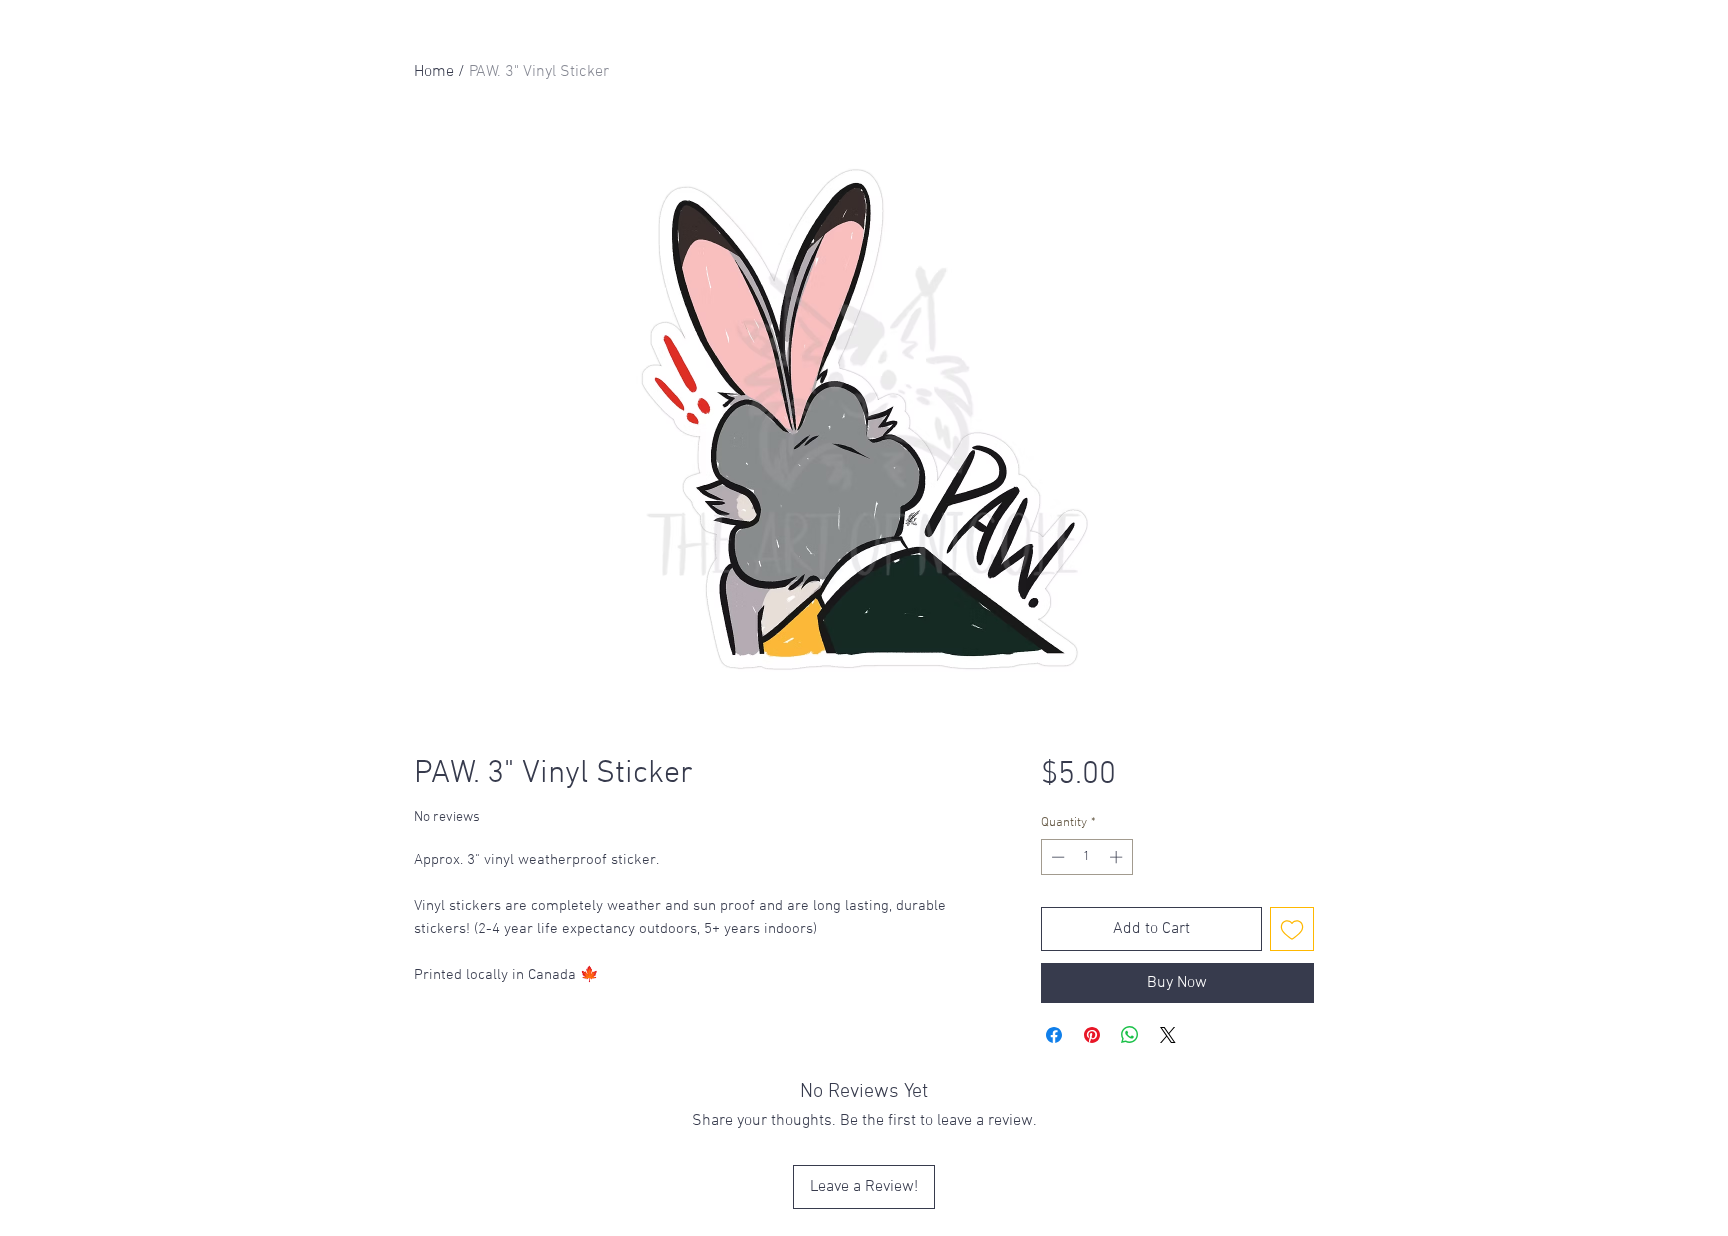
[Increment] (1118, 857)
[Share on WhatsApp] (1130, 1035)
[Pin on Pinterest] (1092, 1035)
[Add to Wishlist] (1292, 929)
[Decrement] (1056, 857)
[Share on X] (1168, 1035)
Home (434, 72)
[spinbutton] (1086, 857)
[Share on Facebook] (1054, 1035)
